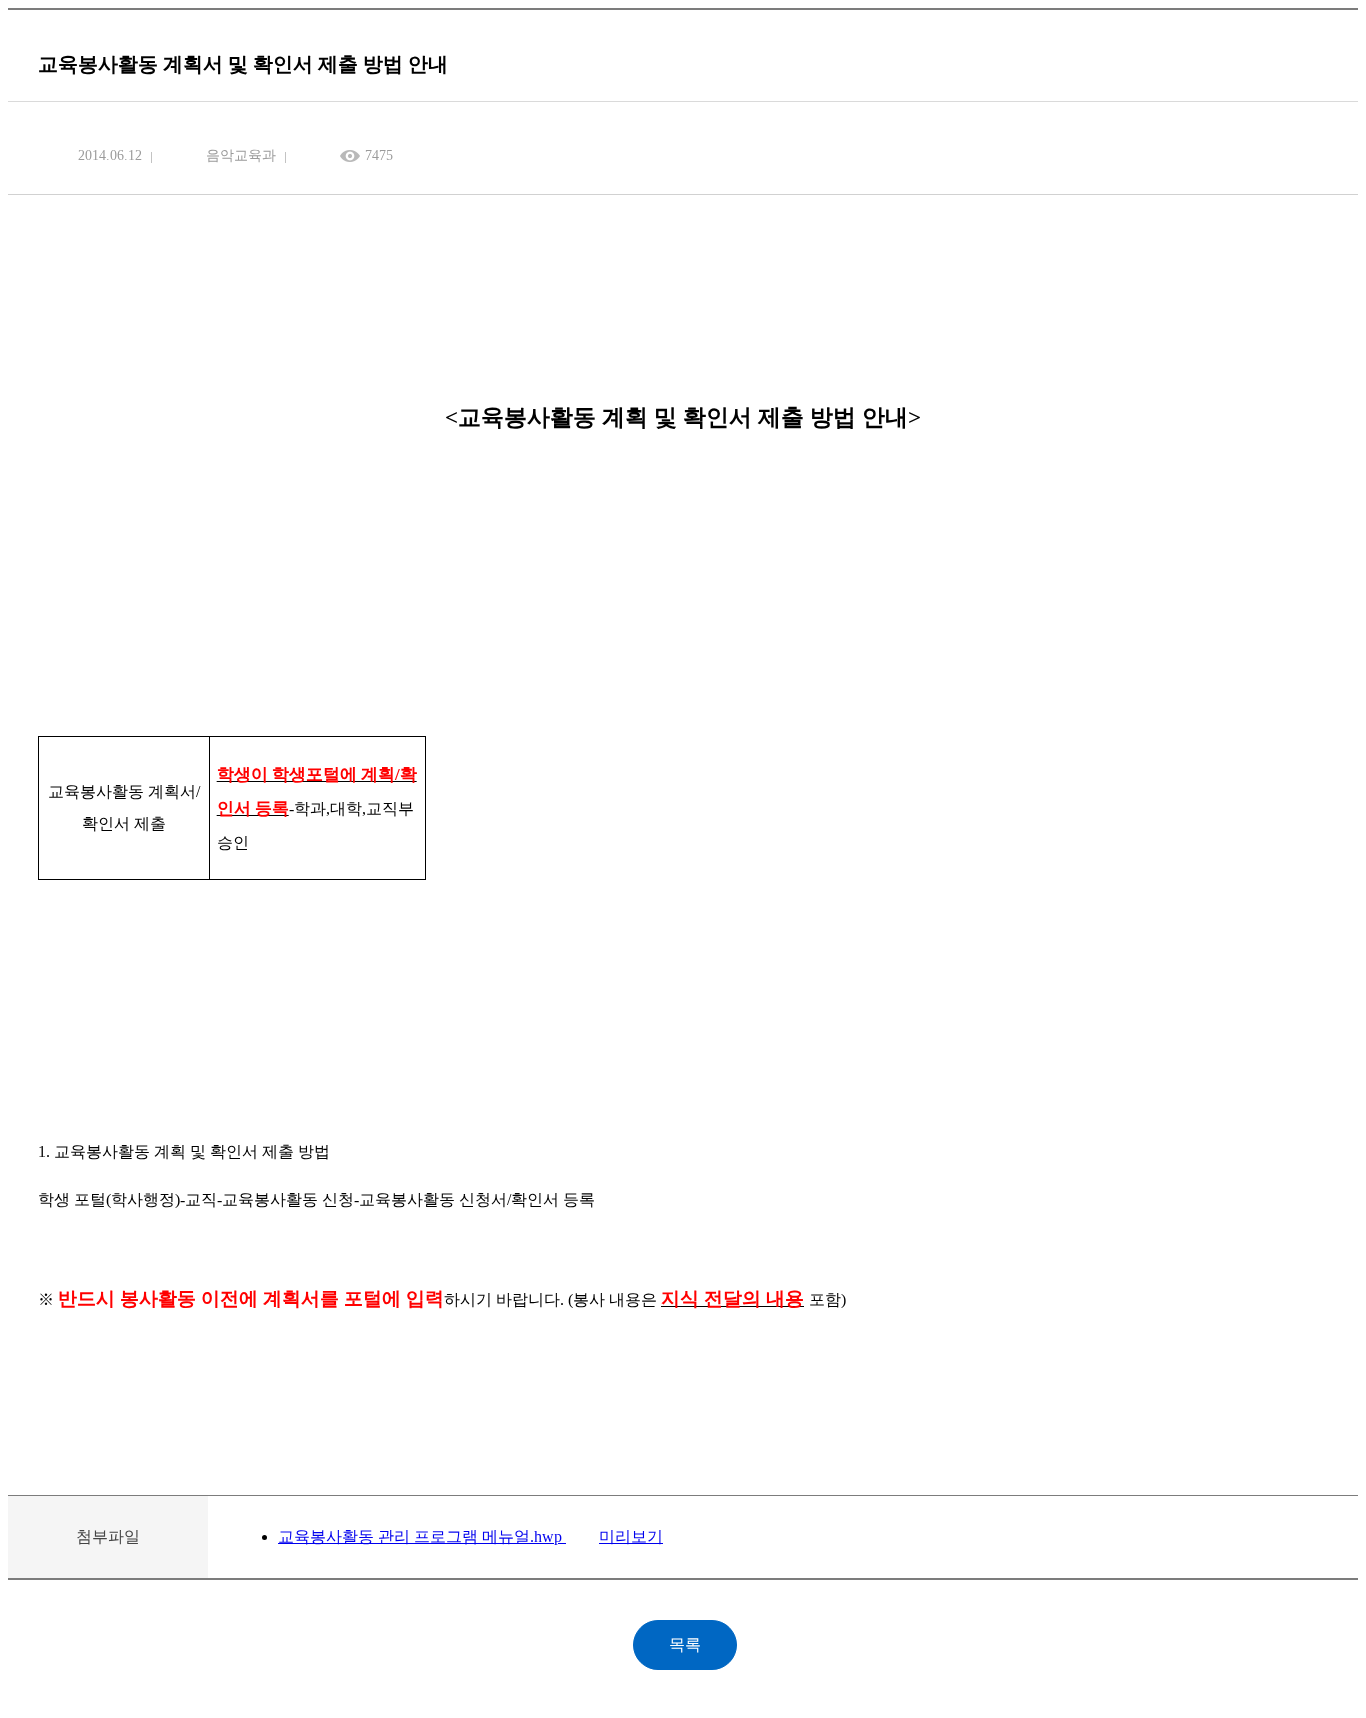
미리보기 (631, 1536)
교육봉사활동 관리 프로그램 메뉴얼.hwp (422, 1536)
